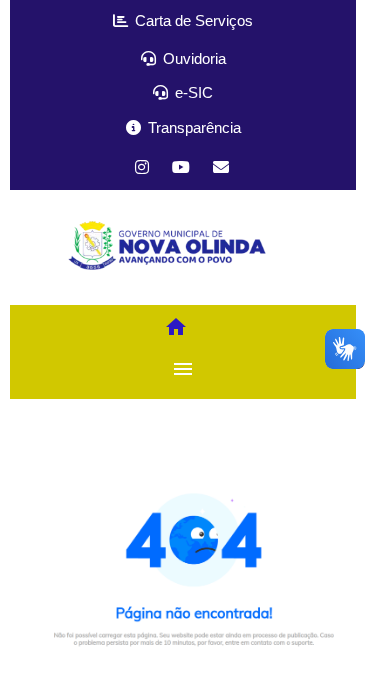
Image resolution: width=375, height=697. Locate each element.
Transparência (192, 127)
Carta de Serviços (192, 20)
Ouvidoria (192, 58)
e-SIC (192, 92)
